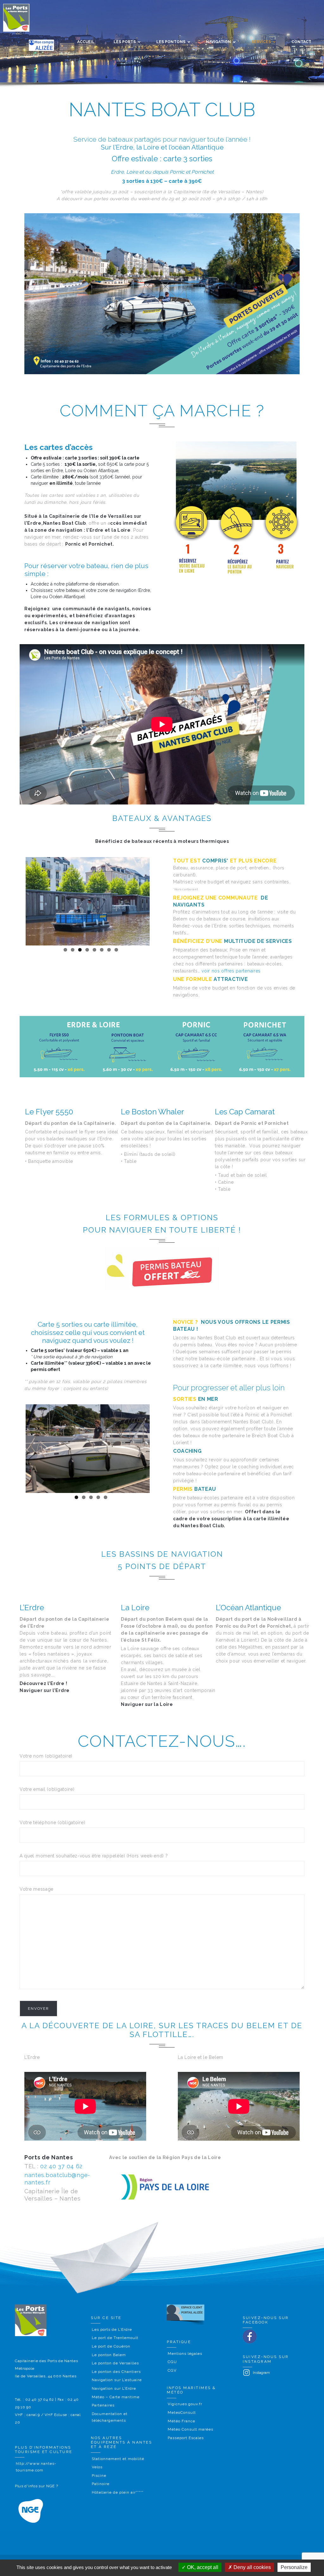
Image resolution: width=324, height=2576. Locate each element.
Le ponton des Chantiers (116, 2372)
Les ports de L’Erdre (112, 2329)
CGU (172, 2362)
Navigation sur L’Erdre (114, 2388)
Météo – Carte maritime (116, 2397)
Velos (97, 2467)
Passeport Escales (186, 2438)
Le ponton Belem (109, 2355)
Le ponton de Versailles (115, 2363)
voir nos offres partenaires (231, 971)
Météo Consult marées (190, 2429)
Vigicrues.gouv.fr (185, 2404)
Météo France (181, 2421)
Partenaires (103, 2405)
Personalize (294, 2567)
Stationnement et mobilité (118, 2459)
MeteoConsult (182, 2413)
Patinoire (101, 2484)
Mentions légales (185, 2354)
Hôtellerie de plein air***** (118, 2492)
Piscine (99, 2476)
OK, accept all (202, 2567)
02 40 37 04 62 (61, 2166)
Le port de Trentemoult (115, 2338)
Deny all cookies (252, 2567)
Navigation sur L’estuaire (117, 2380)
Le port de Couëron (111, 2346)
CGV (172, 2370)
